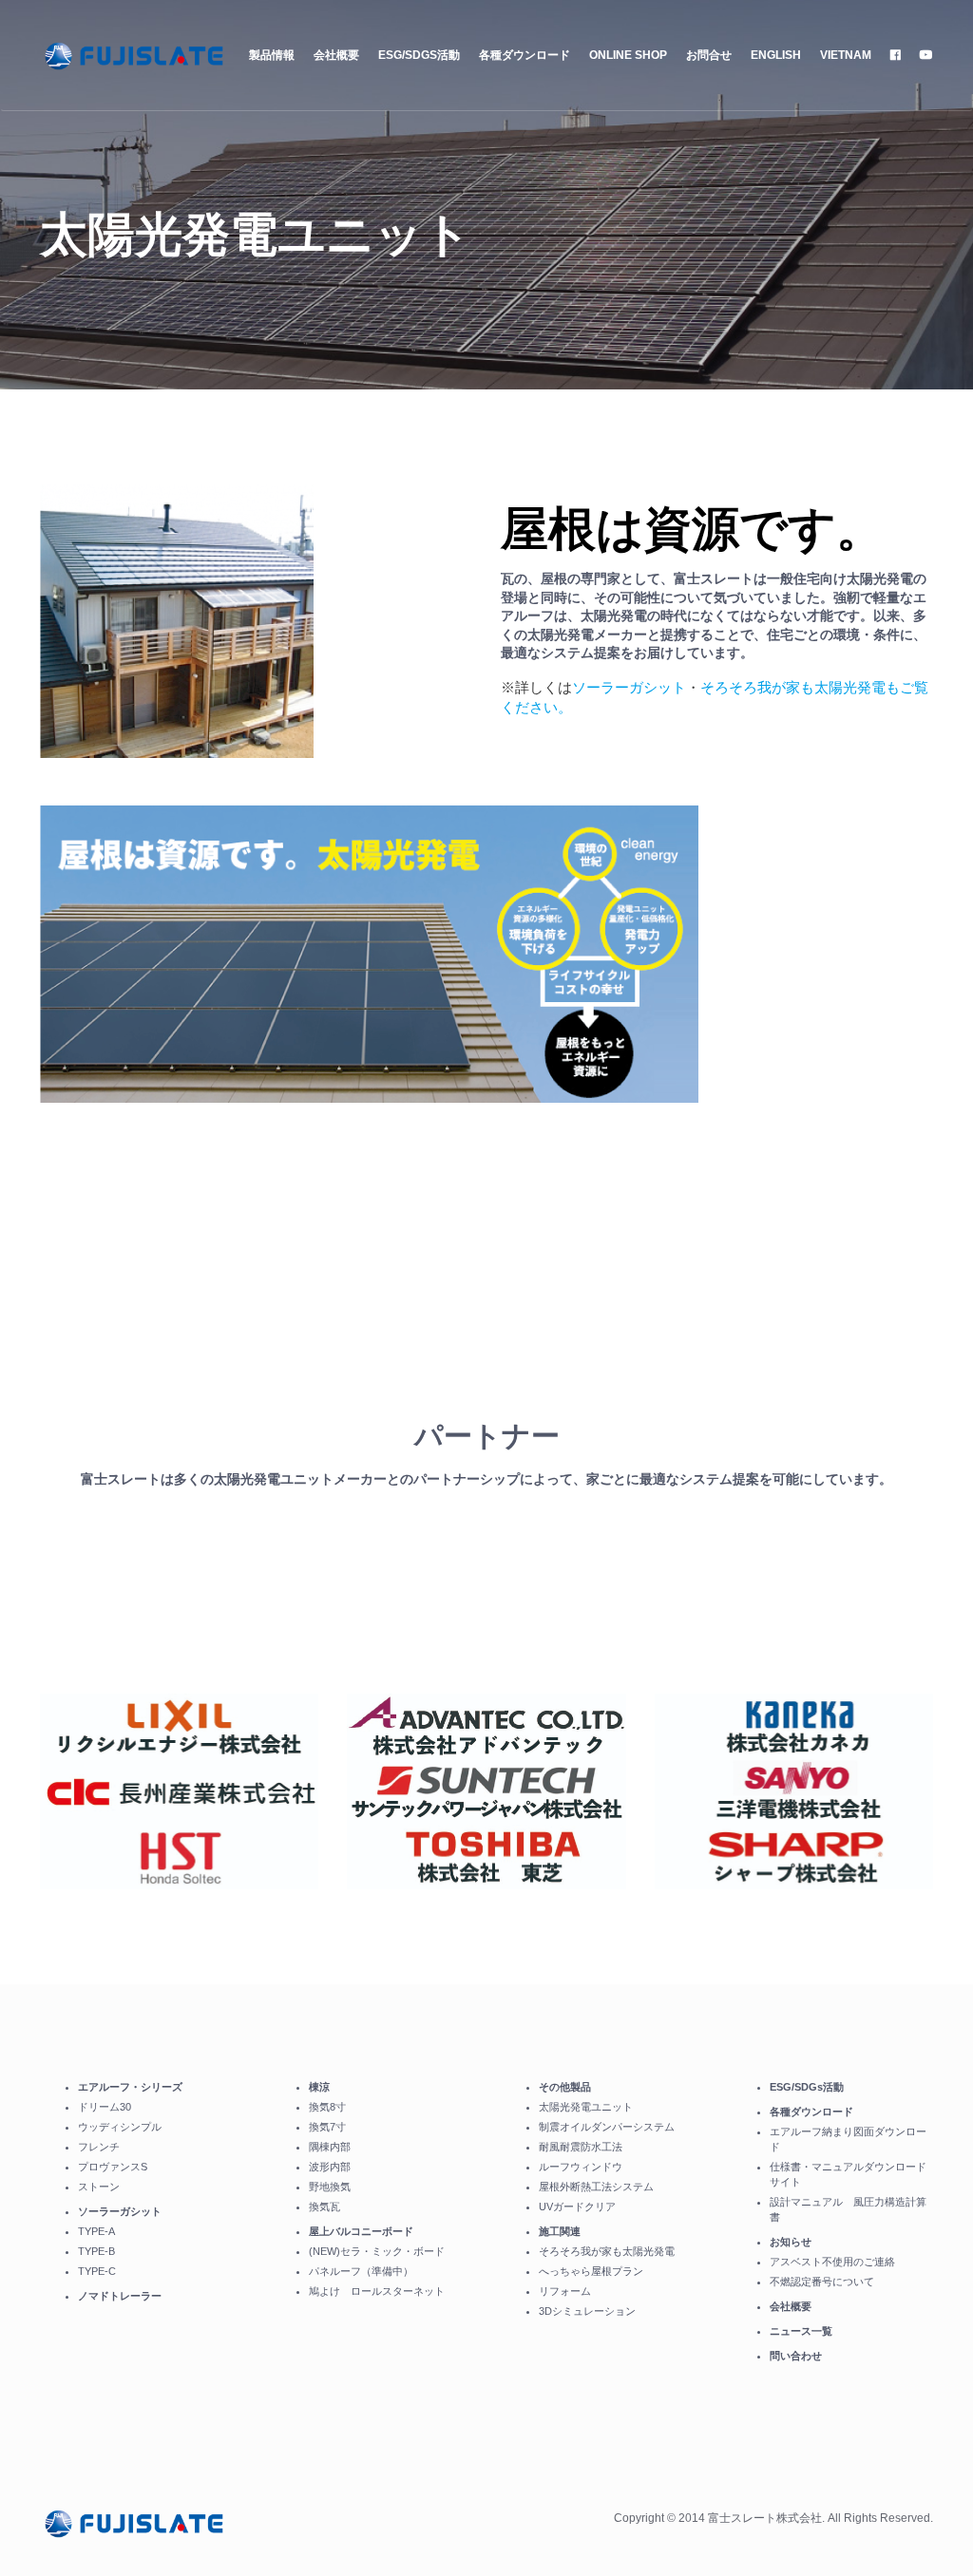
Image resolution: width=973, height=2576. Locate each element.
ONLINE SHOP (628, 55)
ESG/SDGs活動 (419, 55)
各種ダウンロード (525, 55)
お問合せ (709, 55)
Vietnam (846, 55)
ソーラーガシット (629, 687)
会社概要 (336, 55)
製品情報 (272, 55)
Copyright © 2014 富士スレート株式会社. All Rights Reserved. (773, 2518)
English (776, 55)
